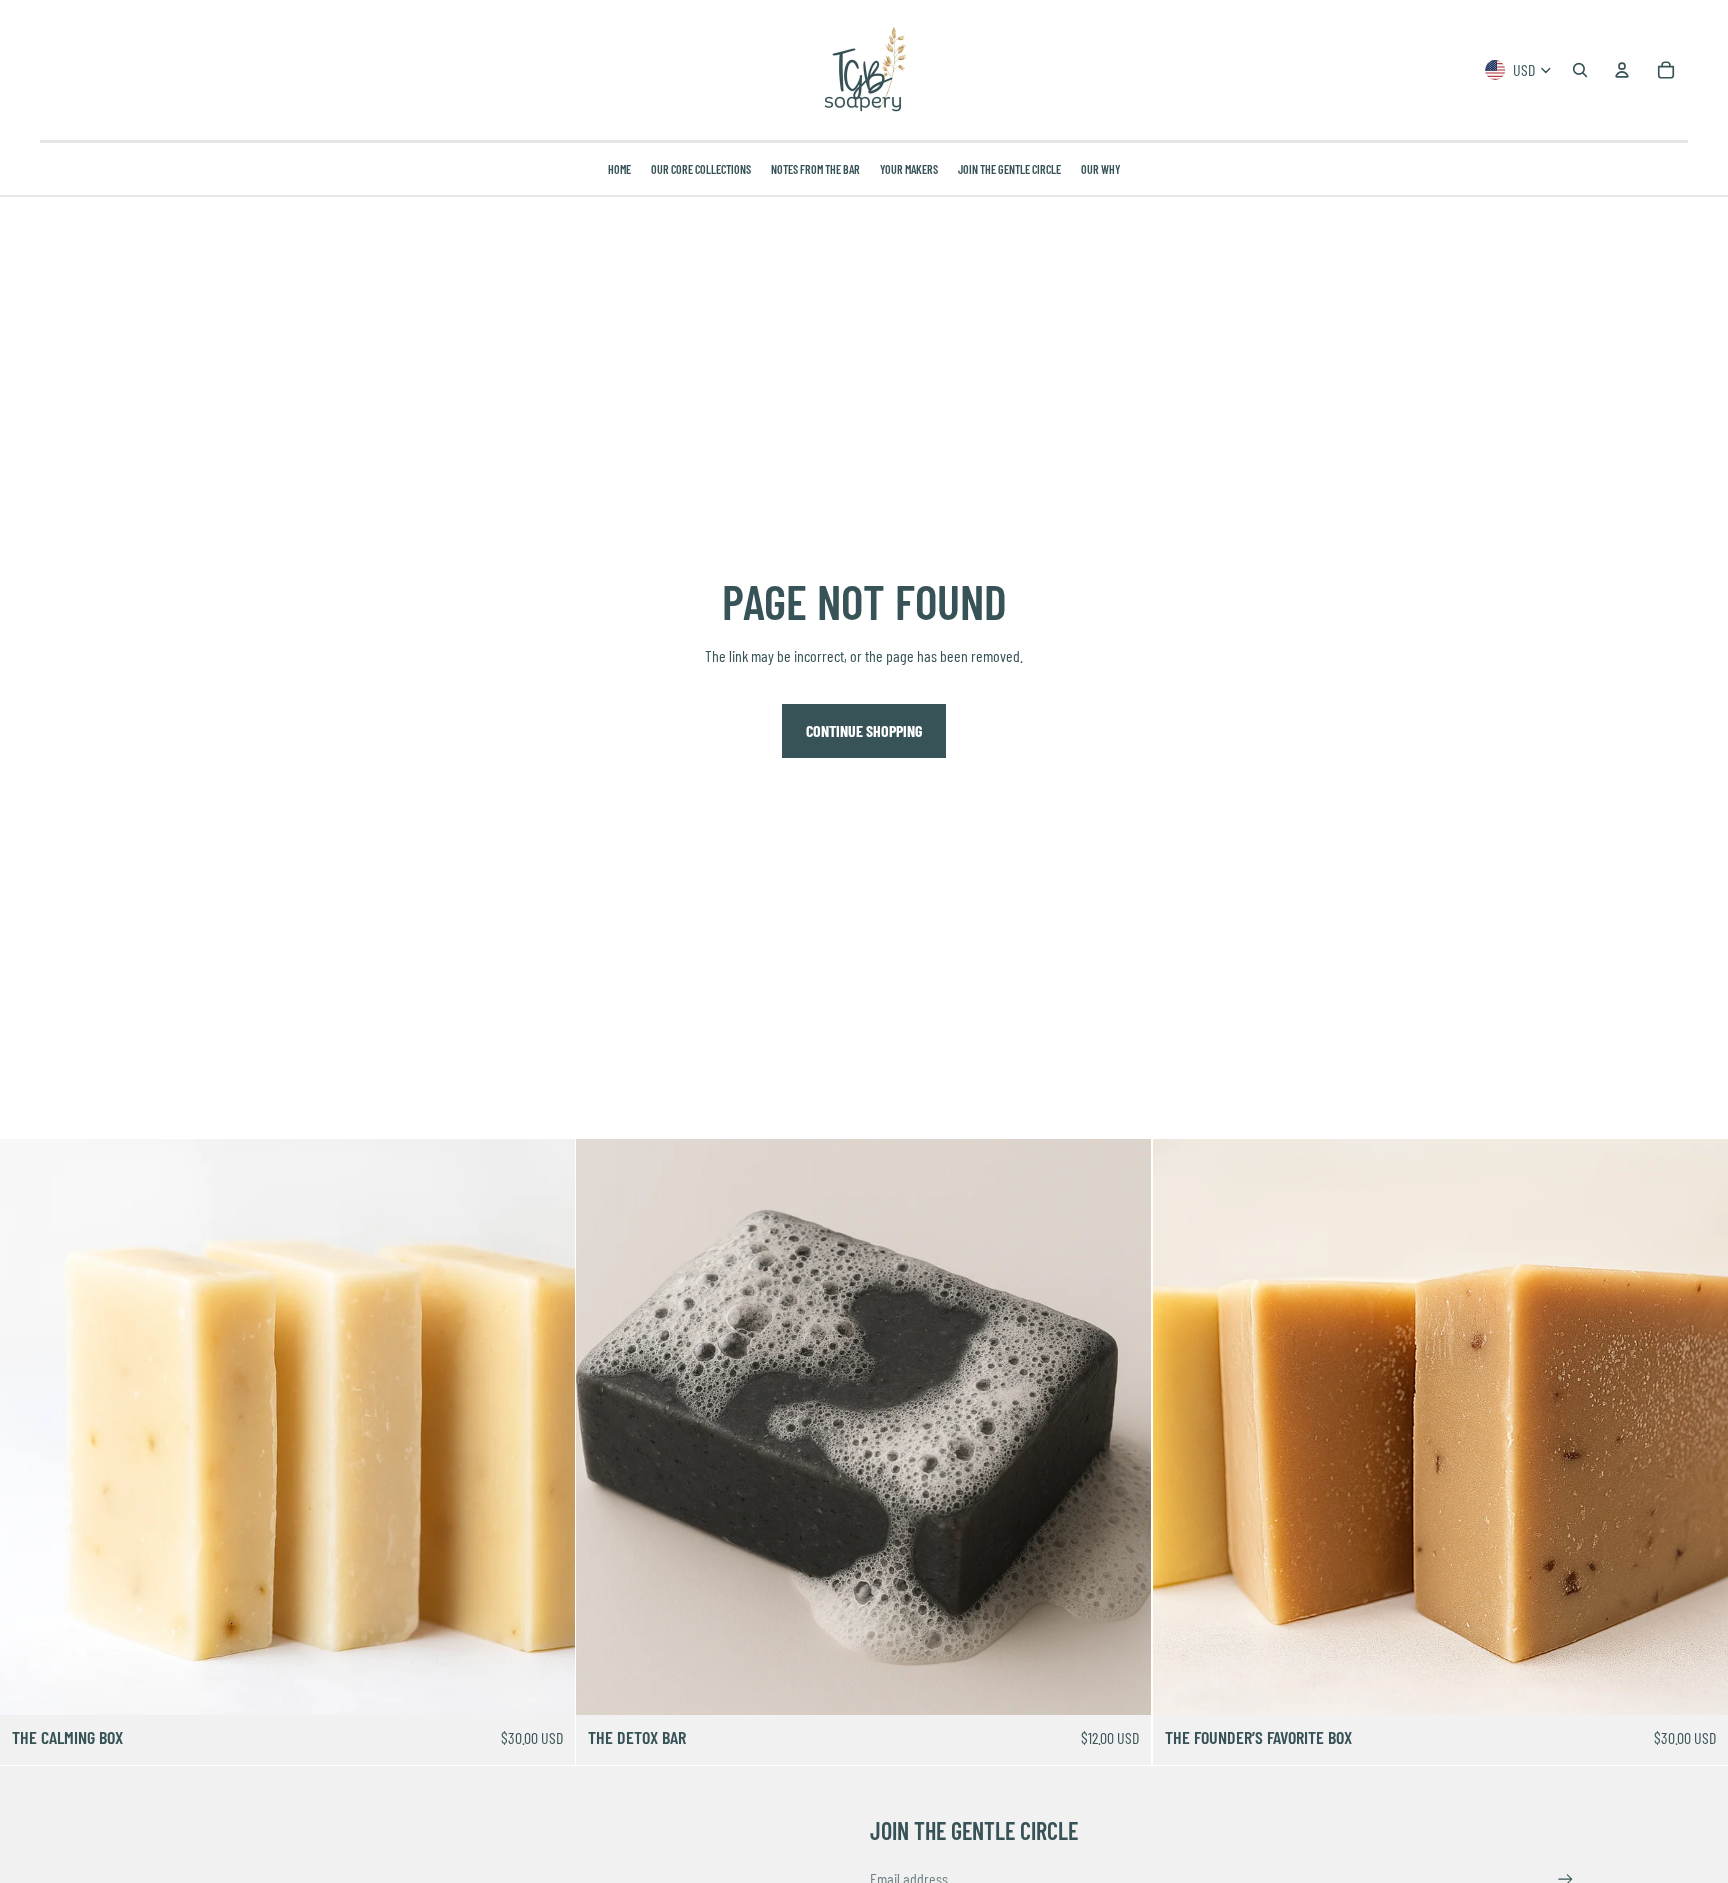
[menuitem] (619, 169)
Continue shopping (864, 730)
